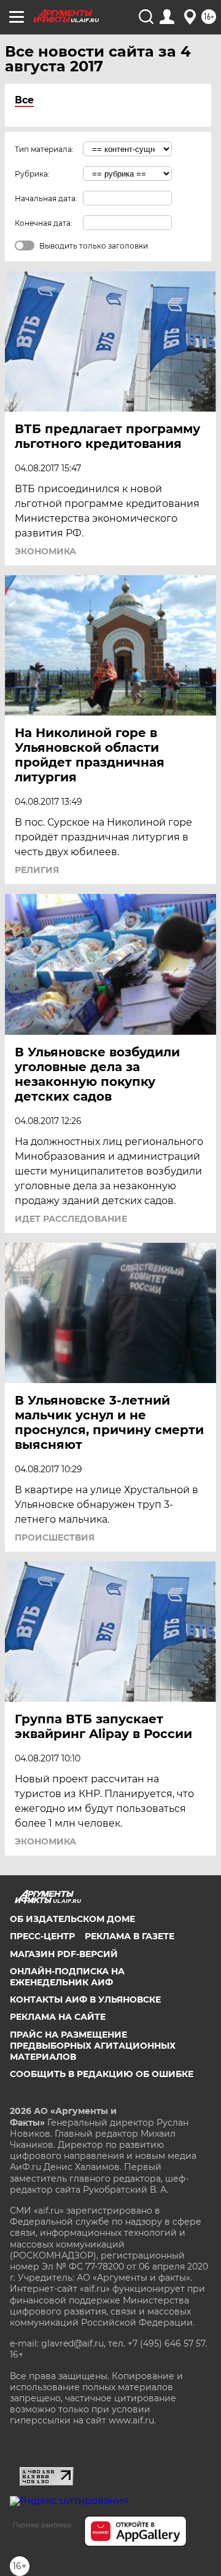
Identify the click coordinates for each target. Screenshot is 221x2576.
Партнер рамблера (42, 2525)
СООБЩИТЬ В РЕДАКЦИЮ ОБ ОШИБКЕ (102, 2074)
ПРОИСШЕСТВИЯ (55, 1537)
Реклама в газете (130, 1936)
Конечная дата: (44, 223)
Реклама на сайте (58, 2017)
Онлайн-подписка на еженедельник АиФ (67, 1977)
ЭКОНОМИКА (45, 551)
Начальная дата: (46, 198)
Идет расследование (71, 1219)
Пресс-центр (42, 1936)
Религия (37, 870)
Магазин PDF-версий (64, 1954)
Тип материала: (44, 149)
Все (24, 100)
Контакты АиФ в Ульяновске (85, 2000)
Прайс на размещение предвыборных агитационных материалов (93, 2046)
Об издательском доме (72, 1919)
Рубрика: (32, 174)
